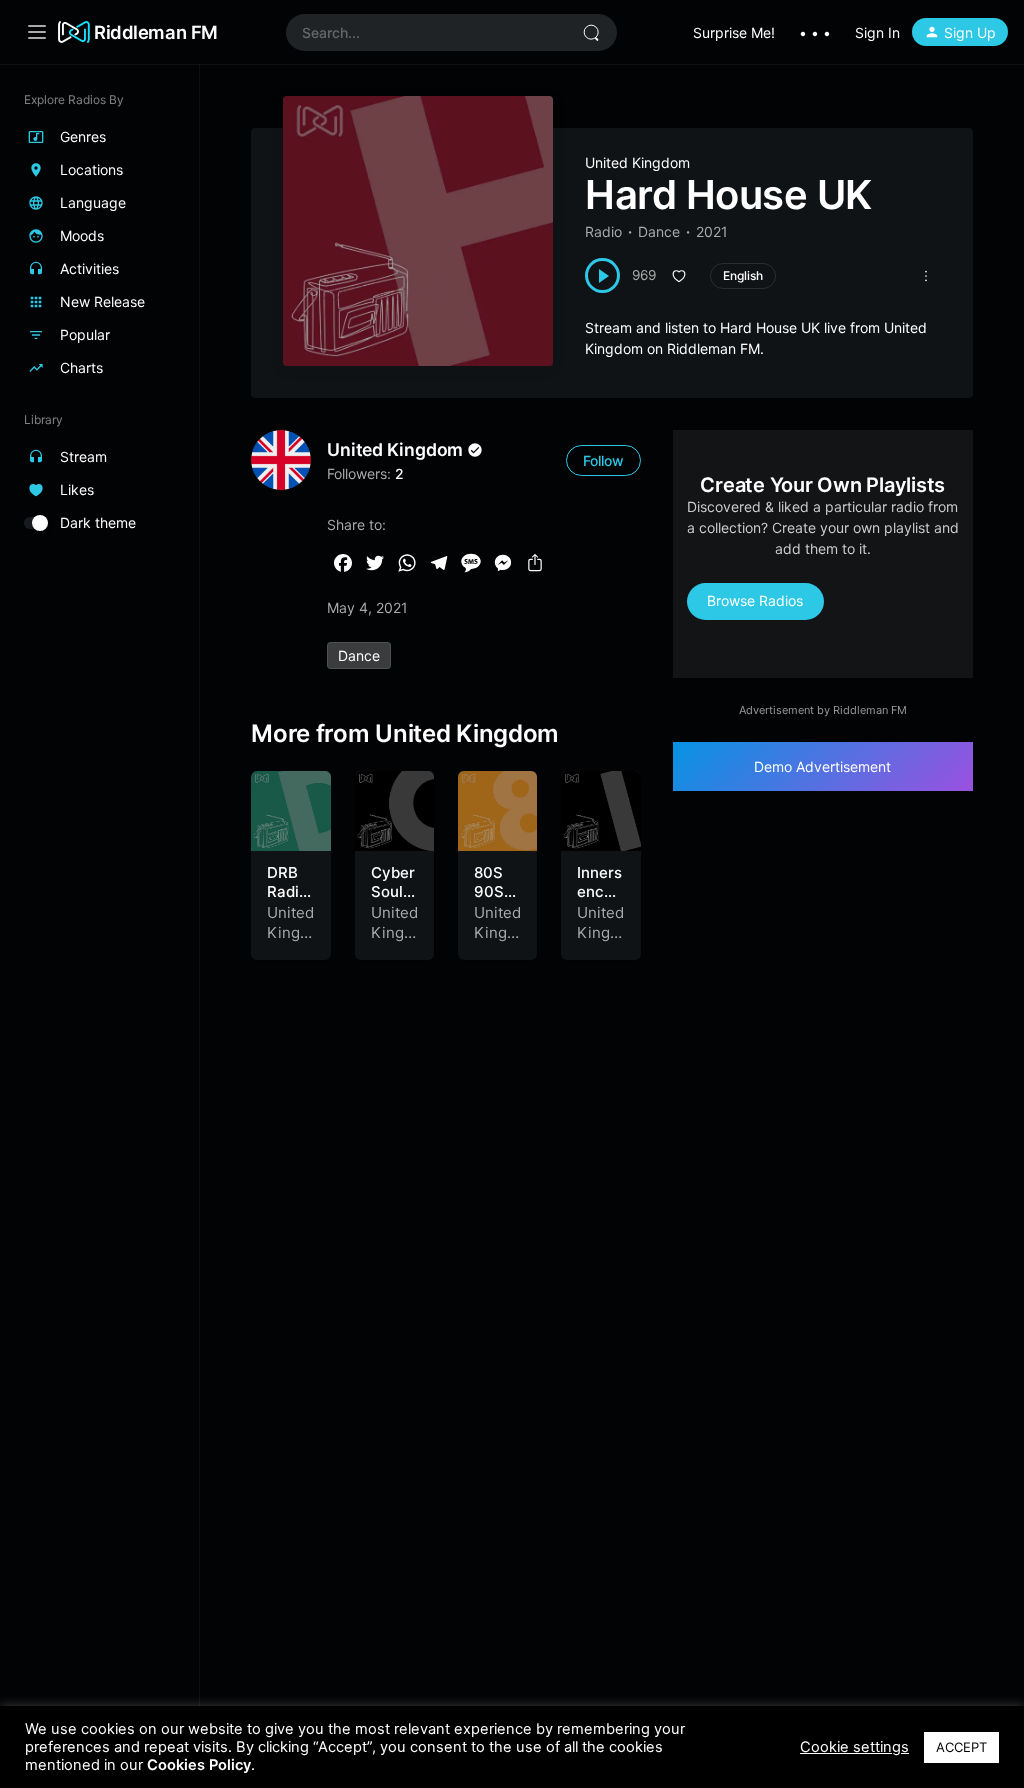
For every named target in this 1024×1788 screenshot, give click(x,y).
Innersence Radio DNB (599, 902)
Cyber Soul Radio (393, 892)
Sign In (877, 32)
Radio (603, 231)
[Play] (602, 275)
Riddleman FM (156, 32)
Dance (659, 231)
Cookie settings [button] (854, 1747)
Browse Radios (755, 600)
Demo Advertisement (822, 766)
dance (359, 655)
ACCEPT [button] (961, 1747)
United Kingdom (637, 162)
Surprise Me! (734, 32)
